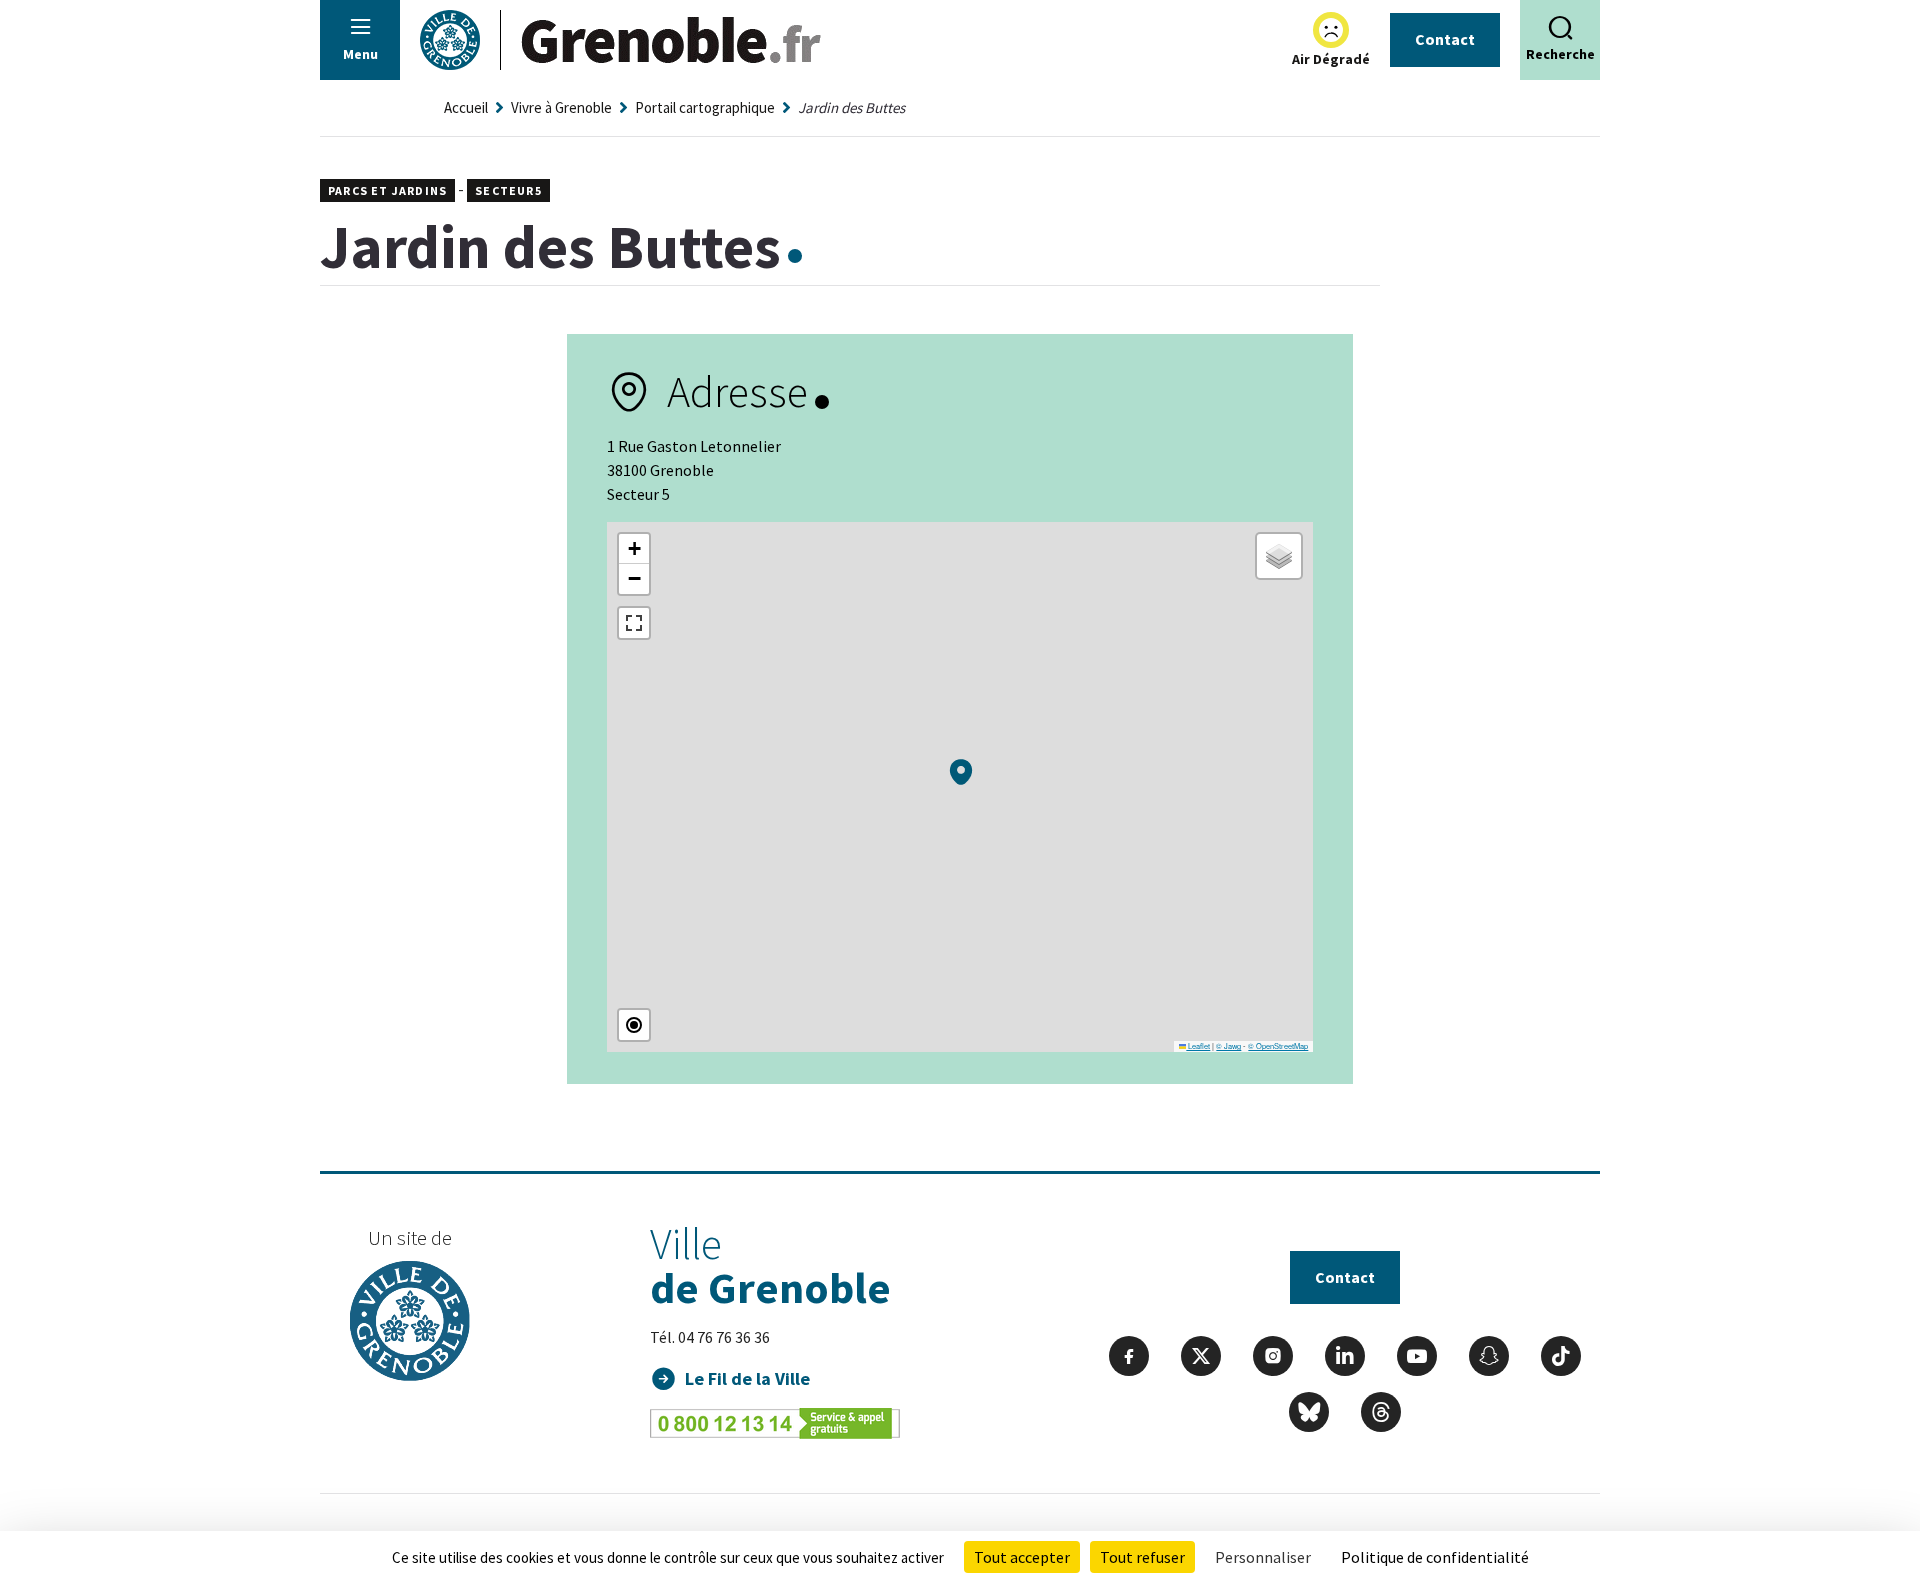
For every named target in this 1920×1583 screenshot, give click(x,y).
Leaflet (1198, 1045)
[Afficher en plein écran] (634, 623)
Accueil (466, 107)
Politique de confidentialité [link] (1435, 1557)
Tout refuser (1142, 1557)
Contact (1445, 39)
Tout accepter (1022, 1557)
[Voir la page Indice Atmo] (1331, 30)
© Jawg (1228, 1045)
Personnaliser (1263, 1557)
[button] (961, 772)
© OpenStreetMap (1278, 1045)
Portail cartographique (705, 107)
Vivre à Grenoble (561, 107)
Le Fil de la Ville (747, 1378)
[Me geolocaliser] (634, 1025)
